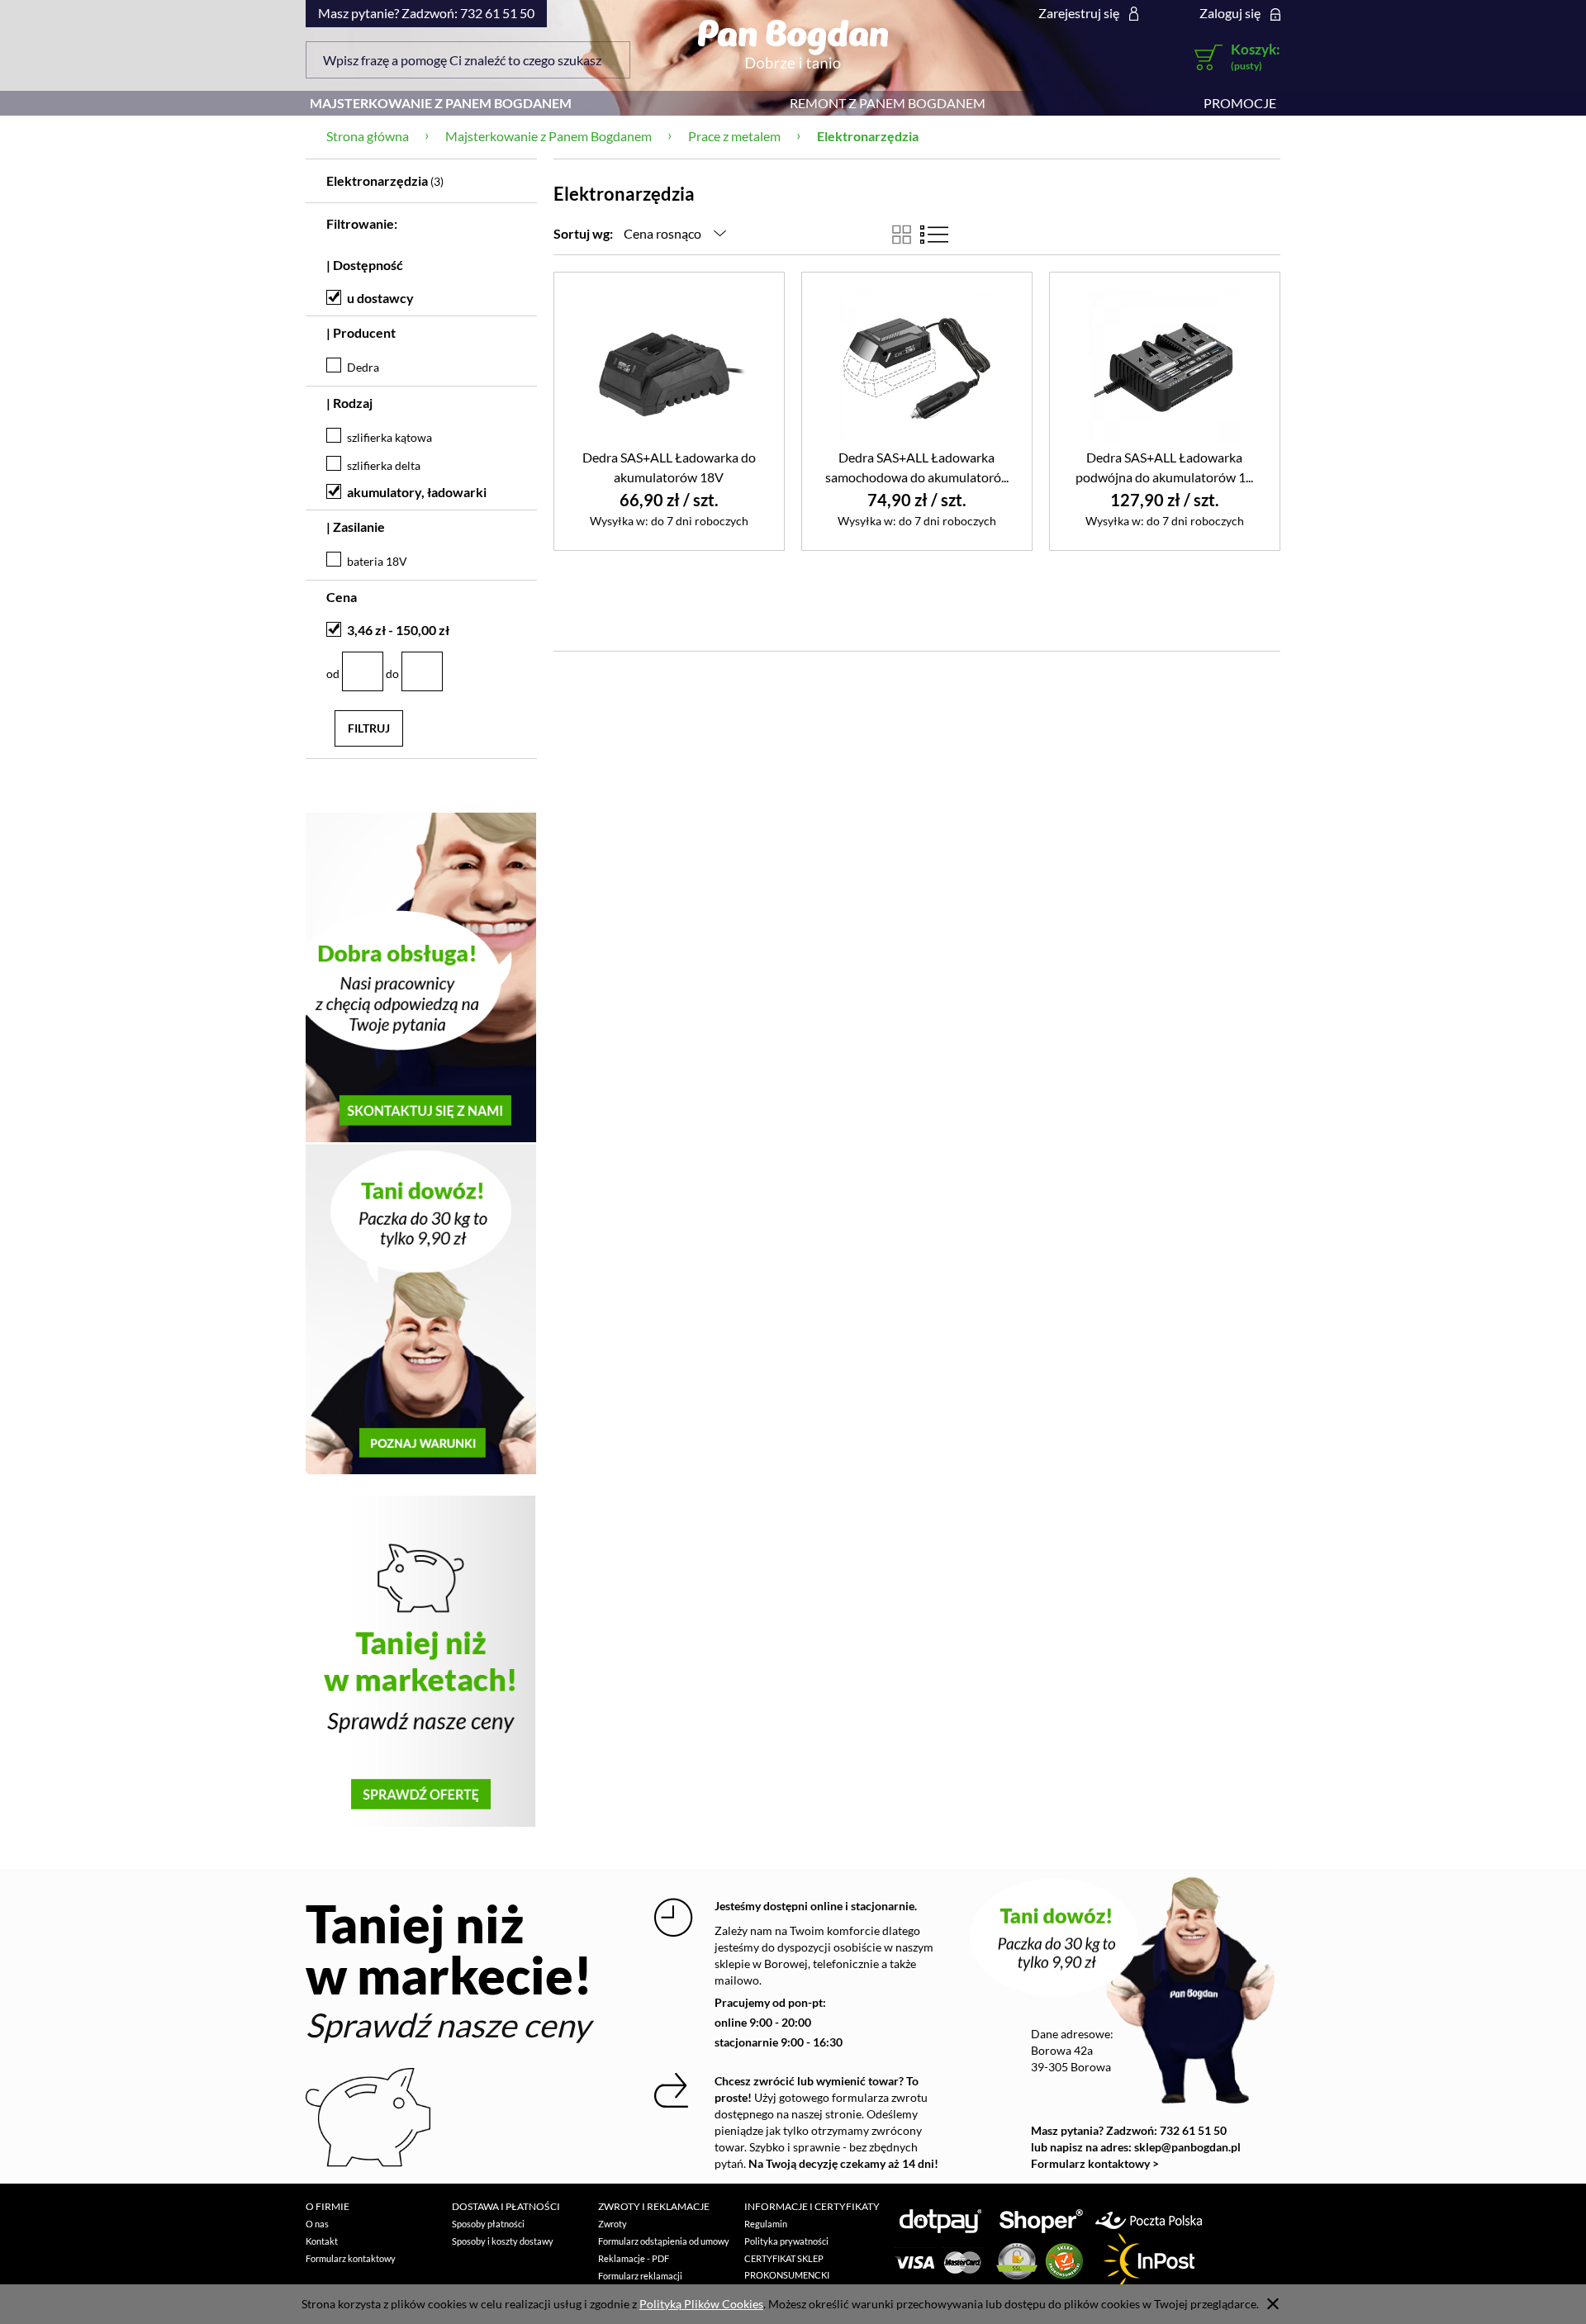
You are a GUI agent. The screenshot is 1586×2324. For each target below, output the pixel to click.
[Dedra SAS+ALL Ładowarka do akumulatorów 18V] (669, 366)
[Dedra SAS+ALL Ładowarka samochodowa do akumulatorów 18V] (917, 366)
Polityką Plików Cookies (701, 2304)
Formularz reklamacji (640, 2276)
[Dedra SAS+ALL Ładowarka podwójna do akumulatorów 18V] (1165, 366)
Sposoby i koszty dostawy (503, 2241)
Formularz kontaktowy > (1095, 2163)
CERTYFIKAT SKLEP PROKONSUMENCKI (787, 2267)
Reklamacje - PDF (634, 2258)
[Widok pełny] (934, 235)
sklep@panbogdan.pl (1187, 2147)
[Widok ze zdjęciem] (902, 235)
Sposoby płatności (488, 2224)
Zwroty (613, 2224)
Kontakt (322, 2241)
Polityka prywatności (786, 2241)
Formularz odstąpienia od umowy (664, 2241)
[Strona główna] (793, 44)
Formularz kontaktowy (351, 2258)
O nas (317, 2224)
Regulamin (766, 2224)
